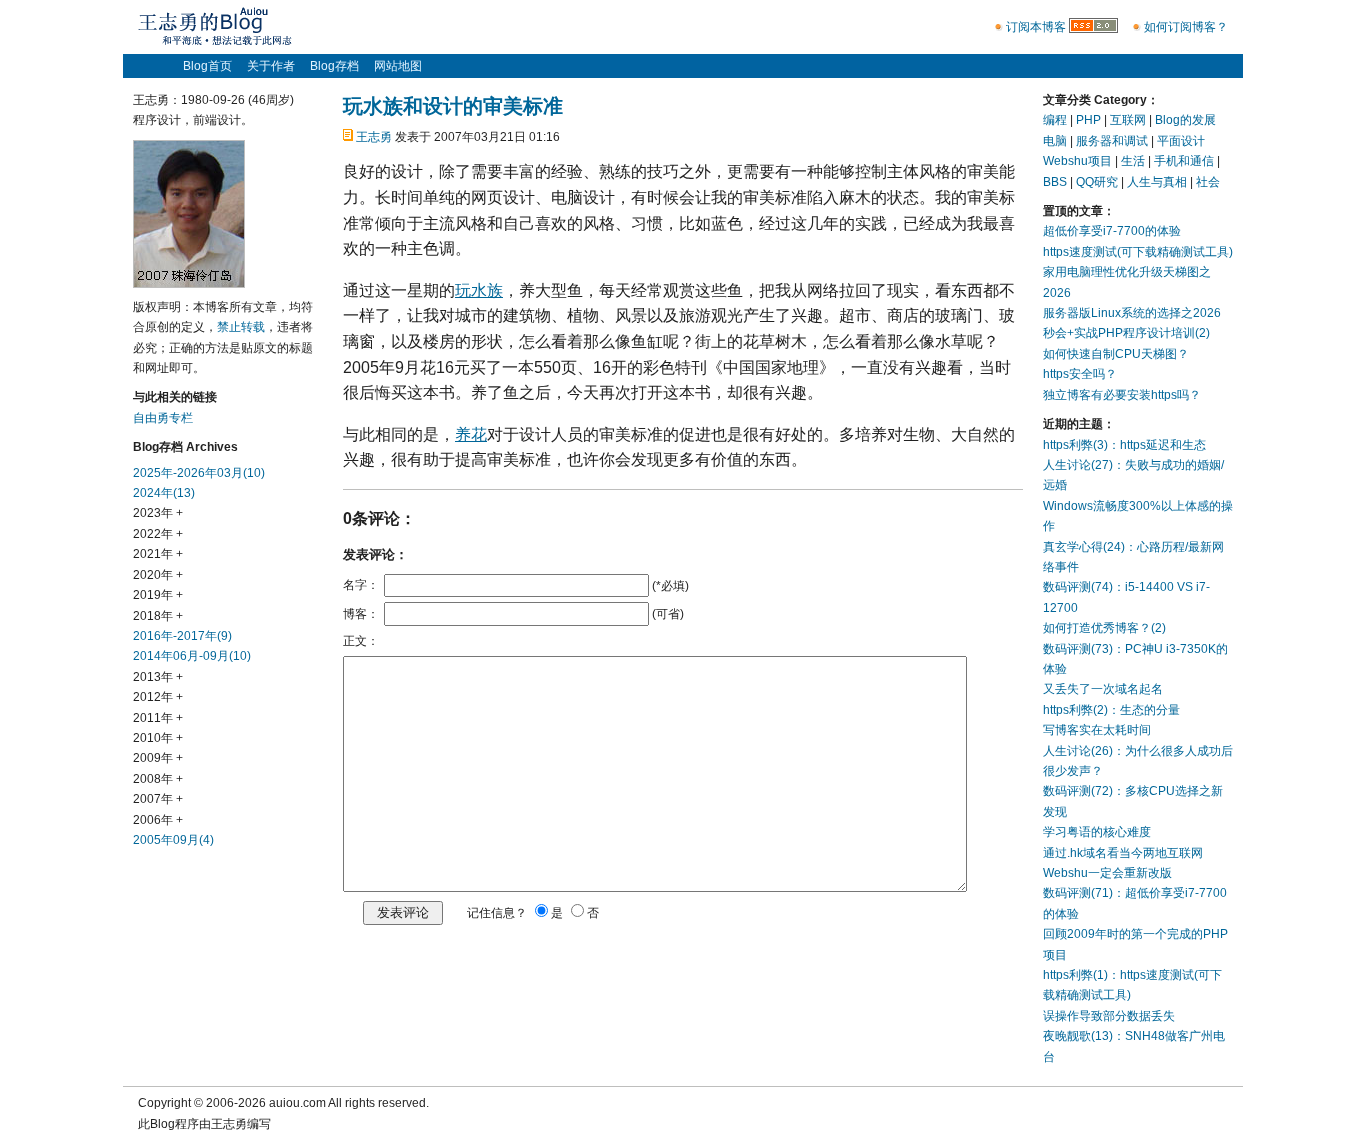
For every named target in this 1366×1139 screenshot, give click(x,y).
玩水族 (479, 290)
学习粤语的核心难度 (1097, 832)
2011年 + (158, 718)
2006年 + (158, 820)
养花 (471, 434)
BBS (1055, 182)
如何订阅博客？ (1186, 27)
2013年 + (158, 677)
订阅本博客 (1036, 27)
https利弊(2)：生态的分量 (1111, 710)
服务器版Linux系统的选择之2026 (1132, 313)
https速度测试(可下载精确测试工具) (1138, 252)
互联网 (1128, 120)
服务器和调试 (1112, 141)
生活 (1133, 161)
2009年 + (158, 758)
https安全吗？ (1080, 374)
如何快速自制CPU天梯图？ (1116, 354)
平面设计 (1181, 141)
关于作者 (271, 66)
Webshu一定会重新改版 (1107, 873)
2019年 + (158, 595)
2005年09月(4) (173, 840)
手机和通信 (1184, 161)
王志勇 (374, 137)
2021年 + (158, 554)
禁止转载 (241, 327)
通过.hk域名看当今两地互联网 (1123, 853)
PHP (1088, 120)
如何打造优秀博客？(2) (1104, 628)
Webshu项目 (1077, 161)
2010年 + (158, 738)
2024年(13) (164, 493)
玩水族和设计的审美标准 (453, 106)
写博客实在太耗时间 (1097, 730)
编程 (1055, 120)
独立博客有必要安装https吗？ (1122, 395)
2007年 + (158, 799)
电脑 (1055, 141)
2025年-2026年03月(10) (199, 473)
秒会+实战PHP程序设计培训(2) (1126, 333)
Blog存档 (334, 66)
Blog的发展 (1185, 120)
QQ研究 (1097, 182)
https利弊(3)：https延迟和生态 (1124, 445)
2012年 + (158, 697)
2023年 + (158, 513)
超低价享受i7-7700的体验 (1112, 231)
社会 (1208, 182)
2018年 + (158, 616)
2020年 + (158, 575)
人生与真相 (1157, 182)
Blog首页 (207, 66)
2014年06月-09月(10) (192, 656)
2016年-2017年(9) (182, 636)
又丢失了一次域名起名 (1103, 689)
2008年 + (158, 779)
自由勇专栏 (163, 418)
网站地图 (398, 66)
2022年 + (158, 534)
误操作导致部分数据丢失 (1109, 1016)
